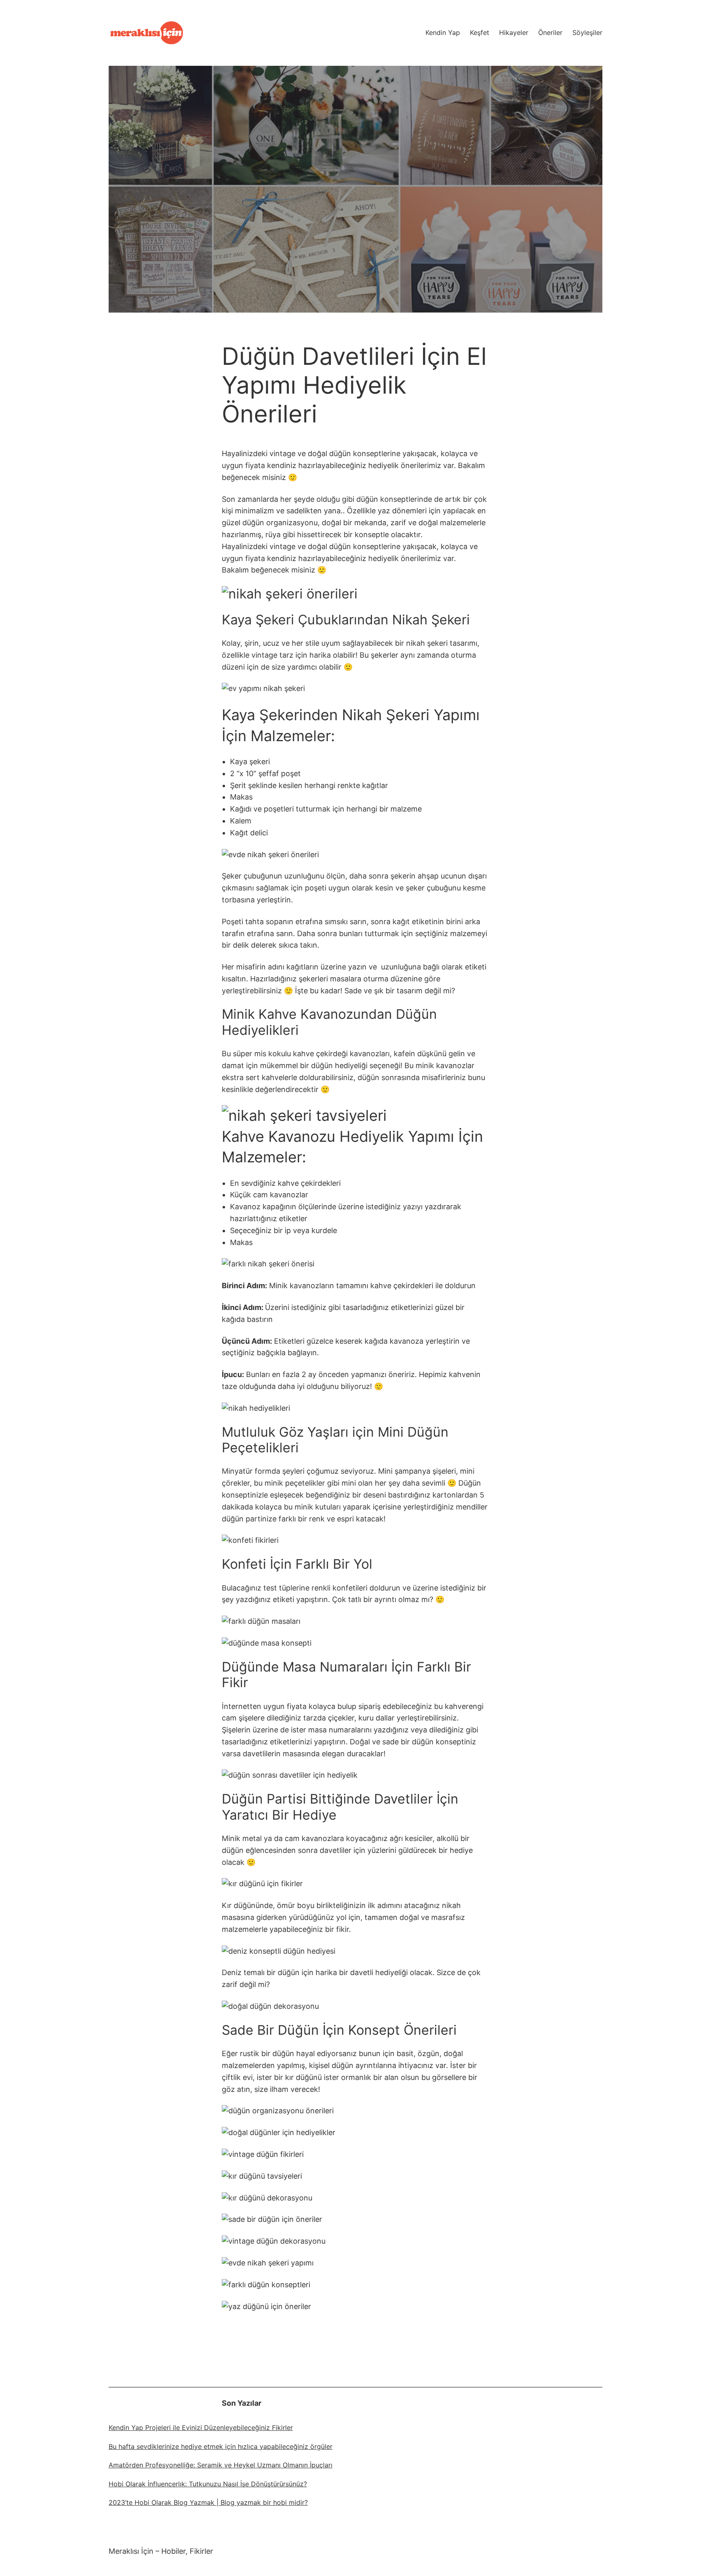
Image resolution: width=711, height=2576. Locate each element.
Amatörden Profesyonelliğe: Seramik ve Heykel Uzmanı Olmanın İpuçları (221, 2465)
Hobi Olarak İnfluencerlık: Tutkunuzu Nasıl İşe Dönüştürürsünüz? (208, 2484)
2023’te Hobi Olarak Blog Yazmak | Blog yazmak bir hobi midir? (208, 2502)
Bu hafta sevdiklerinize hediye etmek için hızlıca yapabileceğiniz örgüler (221, 2446)
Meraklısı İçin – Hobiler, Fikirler (161, 2551)
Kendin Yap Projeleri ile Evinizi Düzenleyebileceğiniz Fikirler (201, 2428)
